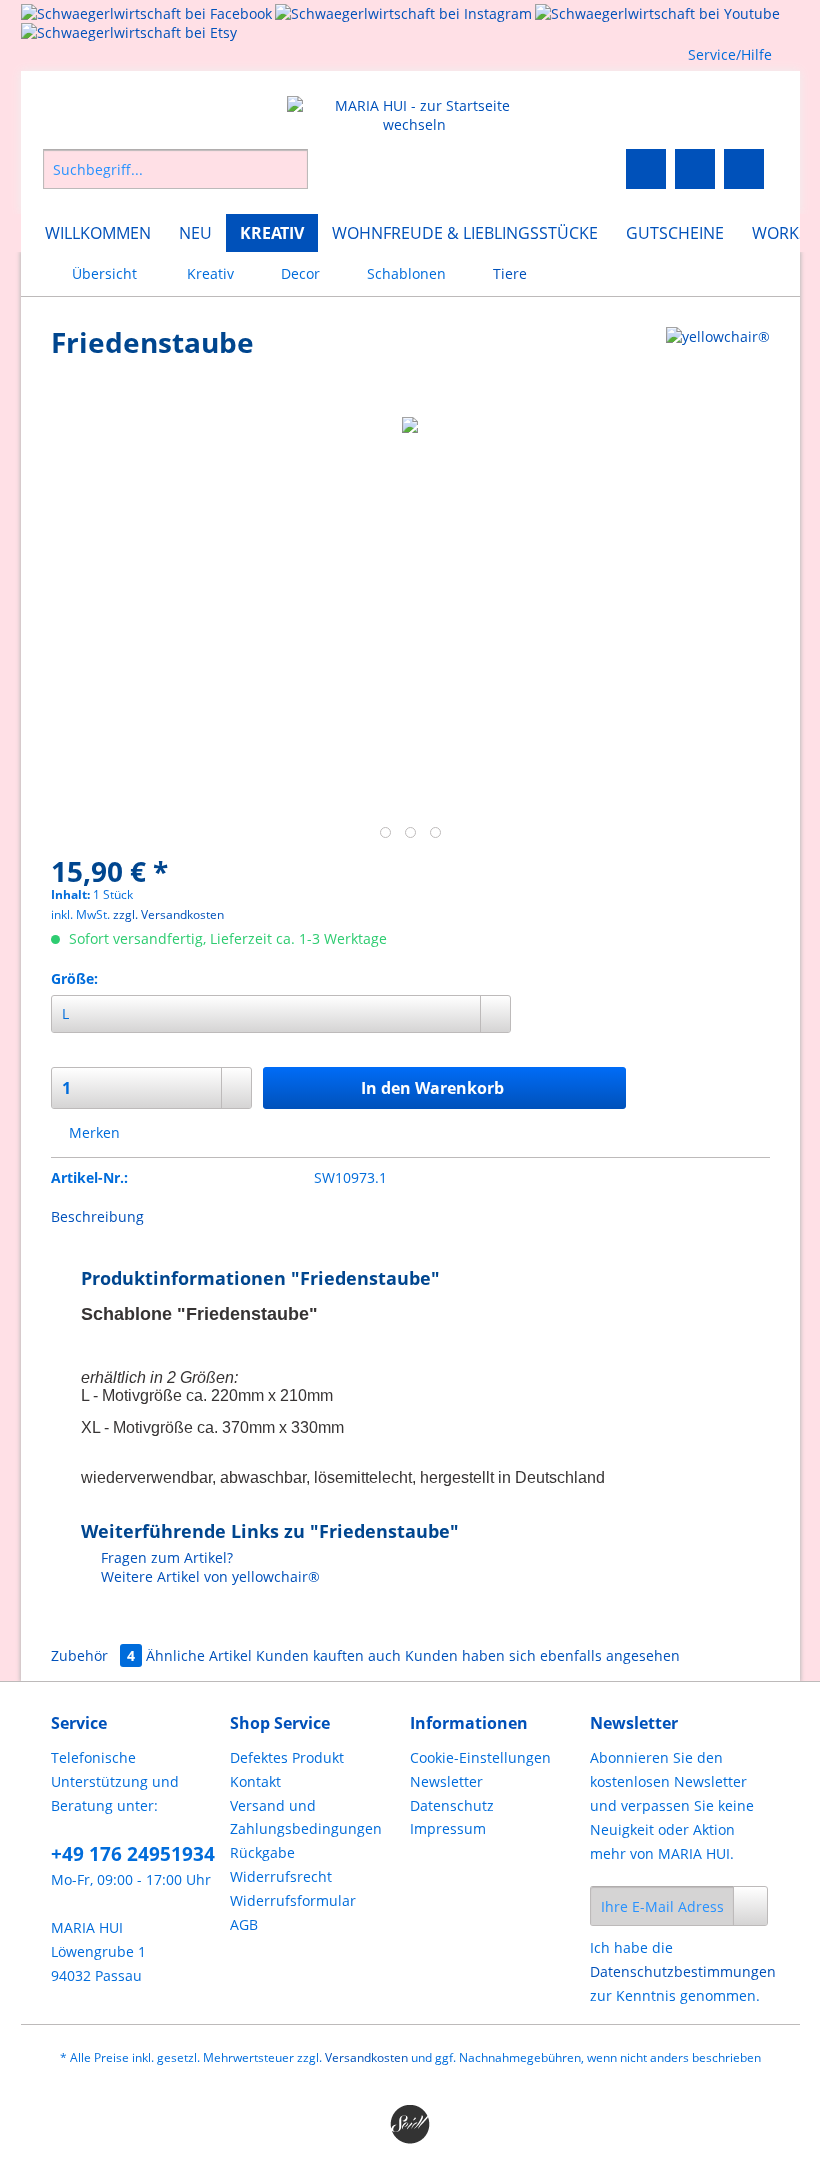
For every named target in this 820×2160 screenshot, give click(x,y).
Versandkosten (366, 2057)
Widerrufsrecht (281, 1876)
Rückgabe (262, 1852)
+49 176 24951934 (133, 1854)
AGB (244, 1924)
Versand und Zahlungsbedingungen (306, 1817)
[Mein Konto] (695, 169)
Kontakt (255, 1781)
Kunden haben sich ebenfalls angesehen (542, 1655)
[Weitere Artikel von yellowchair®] (718, 362)
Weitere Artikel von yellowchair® (208, 1576)
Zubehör (93, 1655)
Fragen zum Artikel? (165, 1557)
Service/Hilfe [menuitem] (730, 54)
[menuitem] (232, 178)
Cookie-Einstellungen (480, 1757)
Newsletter (446, 1781)
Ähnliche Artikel (199, 1655)
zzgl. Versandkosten (168, 914)
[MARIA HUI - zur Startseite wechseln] (415, 115)
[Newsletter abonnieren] (751, 1906)
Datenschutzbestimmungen (683, 1971)
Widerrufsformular (293, 1900)
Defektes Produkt (287, 1757)
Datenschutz (452, 1805)
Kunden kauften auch (328, 1655)
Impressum (448, 1828)
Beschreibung (97, 1216)
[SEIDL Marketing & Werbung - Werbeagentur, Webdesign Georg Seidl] (410, 2125)
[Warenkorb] (744, 169)
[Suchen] (289, 169)
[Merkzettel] (646, 169)
